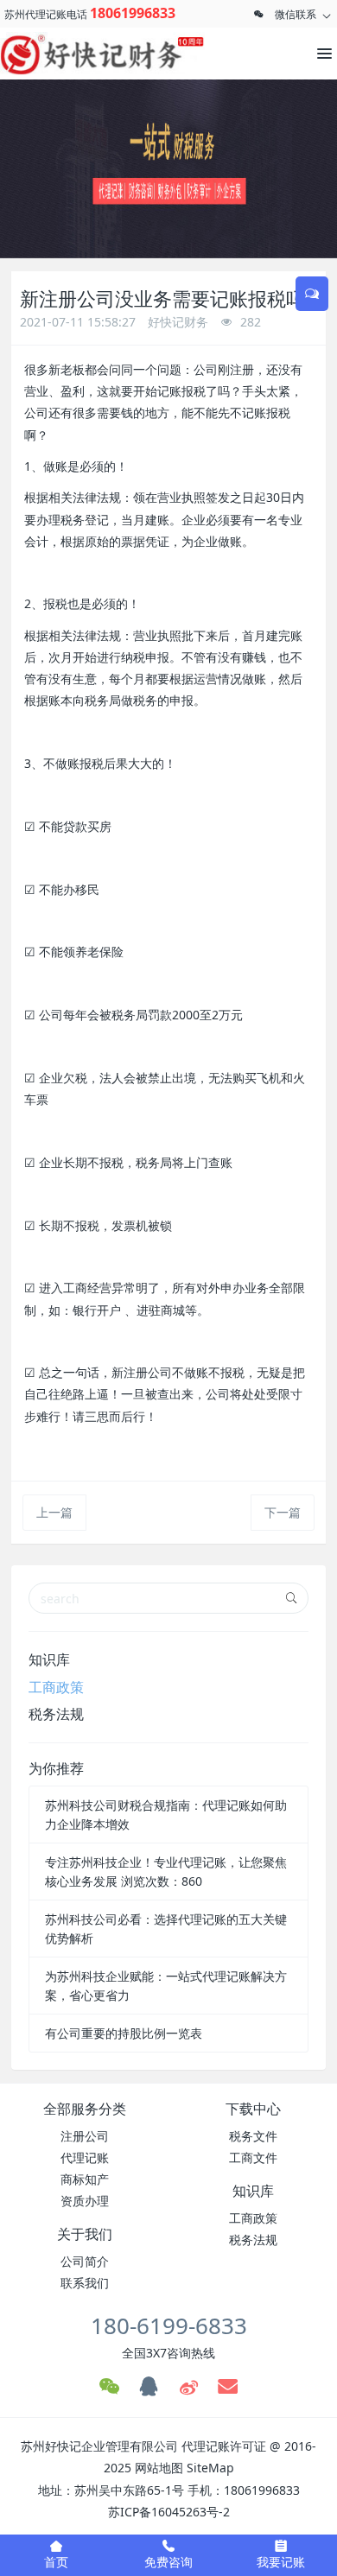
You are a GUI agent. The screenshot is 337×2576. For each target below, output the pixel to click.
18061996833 (133, 13)
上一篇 (54, 1512)
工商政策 (56, 1687)
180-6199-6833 (169, 2325)
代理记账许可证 (224, 2446)
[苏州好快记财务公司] (78, 54)
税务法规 (56, 1714)
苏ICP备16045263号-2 (169, 2512)
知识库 (49, 1659)
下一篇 (283, 1512)
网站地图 (159, 2468)
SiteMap (210, 2468)
